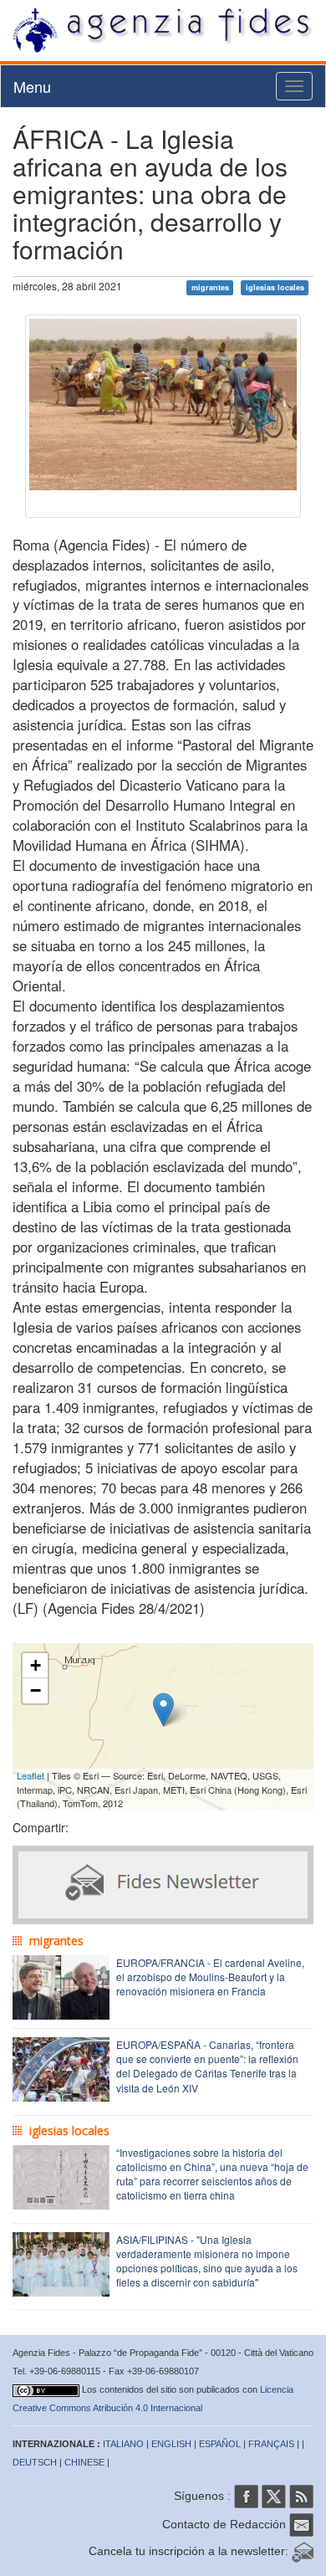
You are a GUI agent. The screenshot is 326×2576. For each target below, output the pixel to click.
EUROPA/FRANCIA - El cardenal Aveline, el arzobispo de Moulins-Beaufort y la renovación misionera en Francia (210, 1977)
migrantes (210, 287)
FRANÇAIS (271, 2444)
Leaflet (31, 1775)
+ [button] (36, 1665)
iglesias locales (275, 287)
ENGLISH (171, 2444)
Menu (32, 86)
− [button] (36, 1690)
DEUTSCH (35, 2462)
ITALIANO (123, 2444)
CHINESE (84, 2462)
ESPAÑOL (220, 2444)
